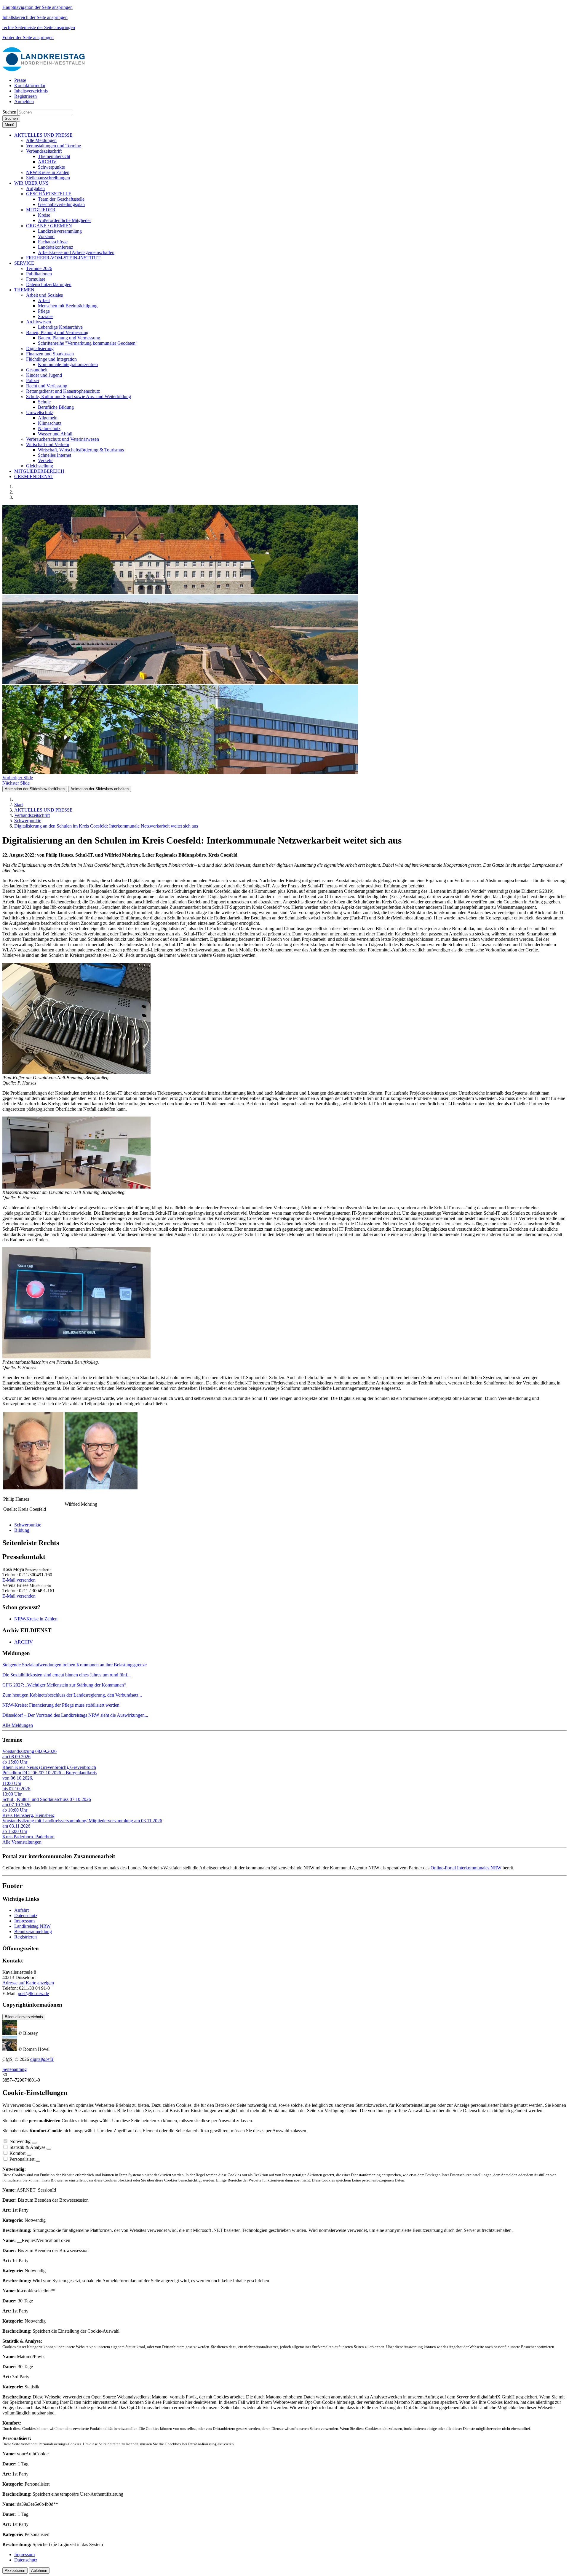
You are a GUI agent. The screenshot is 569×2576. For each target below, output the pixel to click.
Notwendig (20, 2141)
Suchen (9, 112)
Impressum (24, 1921)
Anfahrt (21, 1910)
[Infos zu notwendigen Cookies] (34, 2143)
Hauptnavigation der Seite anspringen (37, 7)
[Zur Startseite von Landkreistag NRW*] (44, 70)
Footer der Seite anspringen (28, 37)
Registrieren (25, 1937)
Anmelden (24, 102)
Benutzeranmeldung (33, 1931)
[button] (43, 135)
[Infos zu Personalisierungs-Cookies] (38, 2161)
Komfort (17, 2153)
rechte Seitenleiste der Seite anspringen (39, 27)
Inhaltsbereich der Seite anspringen (35, 17)
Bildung (22, 1530)
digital (42, 2059)
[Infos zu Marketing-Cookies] (49, 2149)
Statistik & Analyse (27, 2147)
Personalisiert (22, 2159)
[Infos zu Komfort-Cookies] (29, 2155)
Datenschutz (26, 1915)
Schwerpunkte (28, 1525)
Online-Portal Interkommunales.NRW (466, 1868)
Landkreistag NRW (32, 1926)
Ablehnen (39, 2571)
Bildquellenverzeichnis (24, 2017)
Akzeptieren (15, 2571)
